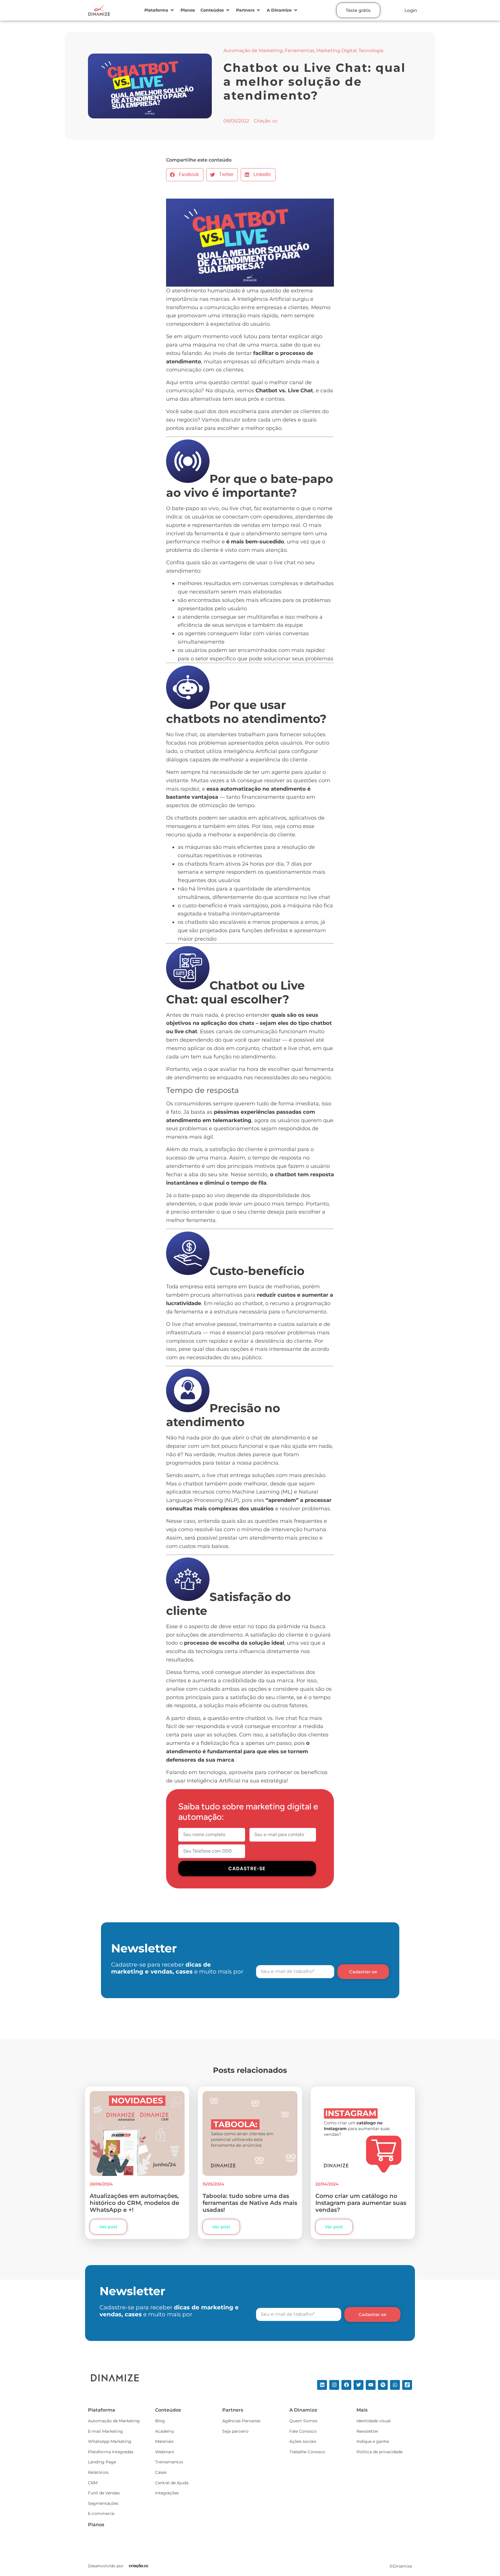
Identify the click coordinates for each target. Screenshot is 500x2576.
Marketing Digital (336, 51)
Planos (96, 2525)
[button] (160, 10)
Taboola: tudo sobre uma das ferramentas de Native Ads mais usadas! (250, 2203)
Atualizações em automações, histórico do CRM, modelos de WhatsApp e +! (134, 2203)
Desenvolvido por (106, 2566)
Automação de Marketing (253, 51)
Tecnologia (371, 51)
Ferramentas (299, 51)
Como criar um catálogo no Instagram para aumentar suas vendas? (361, 2203)
